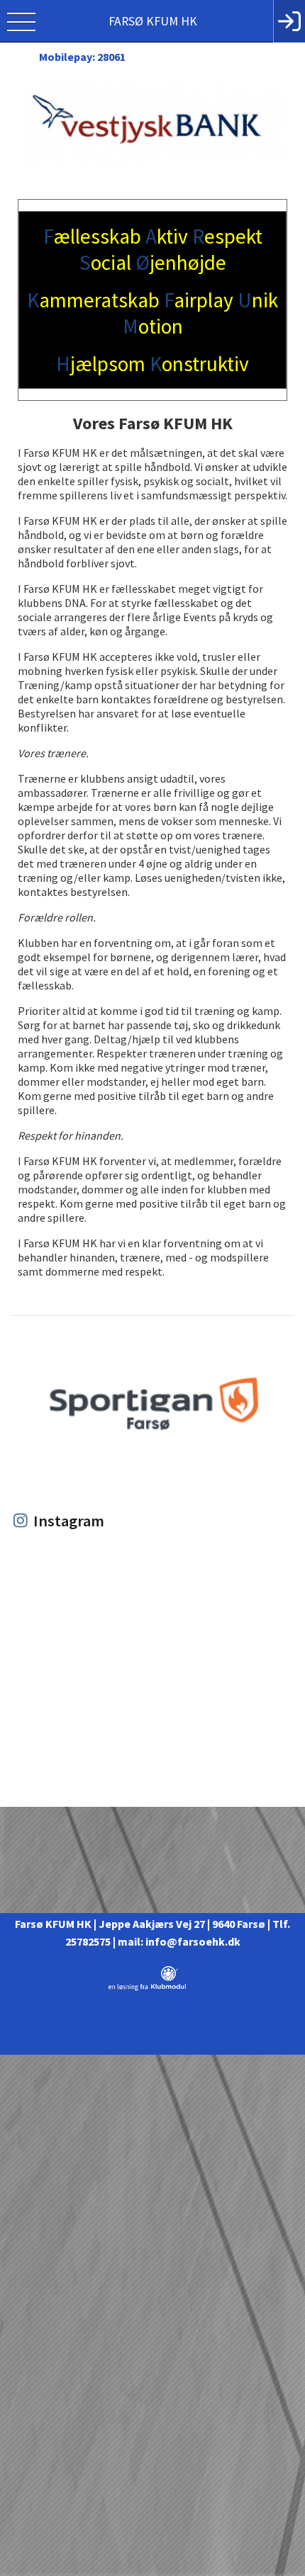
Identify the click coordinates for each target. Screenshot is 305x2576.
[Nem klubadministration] (147, 1988)
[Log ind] (289, 21)
